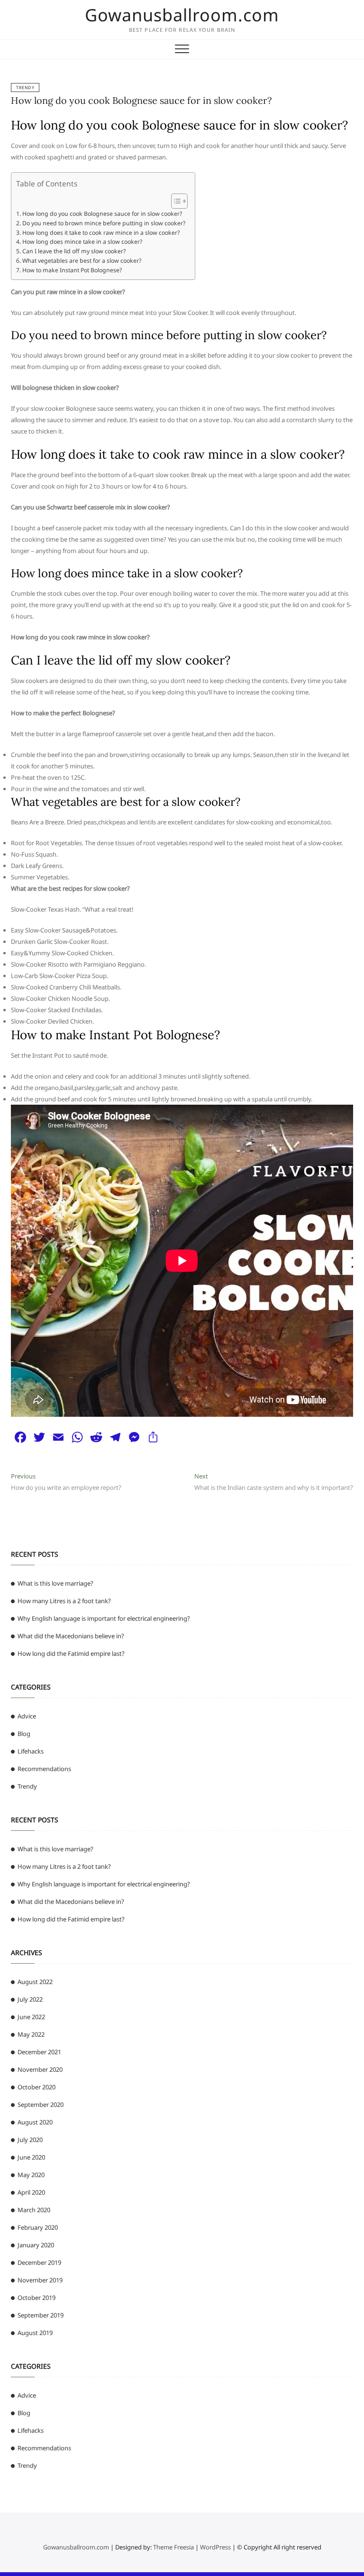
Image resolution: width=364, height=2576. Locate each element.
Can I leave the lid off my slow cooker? (74, 251)
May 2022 (31, 2034)
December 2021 (39, 2052)
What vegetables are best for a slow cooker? (82, 261)
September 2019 (41, 2315)
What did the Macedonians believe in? (71, 1636)
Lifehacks (31, 1751)
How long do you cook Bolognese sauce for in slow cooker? (141, 100)
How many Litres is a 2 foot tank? (64, 1601)
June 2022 (31, 2017)
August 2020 (35, 2122)
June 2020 (31, 2157)
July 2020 (30, 2140)
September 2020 (41, 2105)
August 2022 (35, 1982)
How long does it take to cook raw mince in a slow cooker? (101, 233)
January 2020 (36, 2245)
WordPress (215, 2547)
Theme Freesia (173, 2547)
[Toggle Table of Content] (175, 201)
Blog (24, 1734)
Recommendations (44, 1769)
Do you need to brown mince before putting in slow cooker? (104, 223)
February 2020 (38, 2227)
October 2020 (36, 2087)
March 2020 (34, 2210)
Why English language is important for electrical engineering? (104, 1618)
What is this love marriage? (55, 1583)
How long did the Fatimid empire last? (71, 1653)
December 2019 (39, 2262)
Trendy (25, 88)
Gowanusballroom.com (182, 15)
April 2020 (31, 2192)
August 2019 (35, 2333)
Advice (27, 1716)
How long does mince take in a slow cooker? (82, 242)
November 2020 (40, 2069)
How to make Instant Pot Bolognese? (72, 270)
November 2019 (40, 2280)
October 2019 (36, 2298)
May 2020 (31, 2175)
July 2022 (30, 1999)
